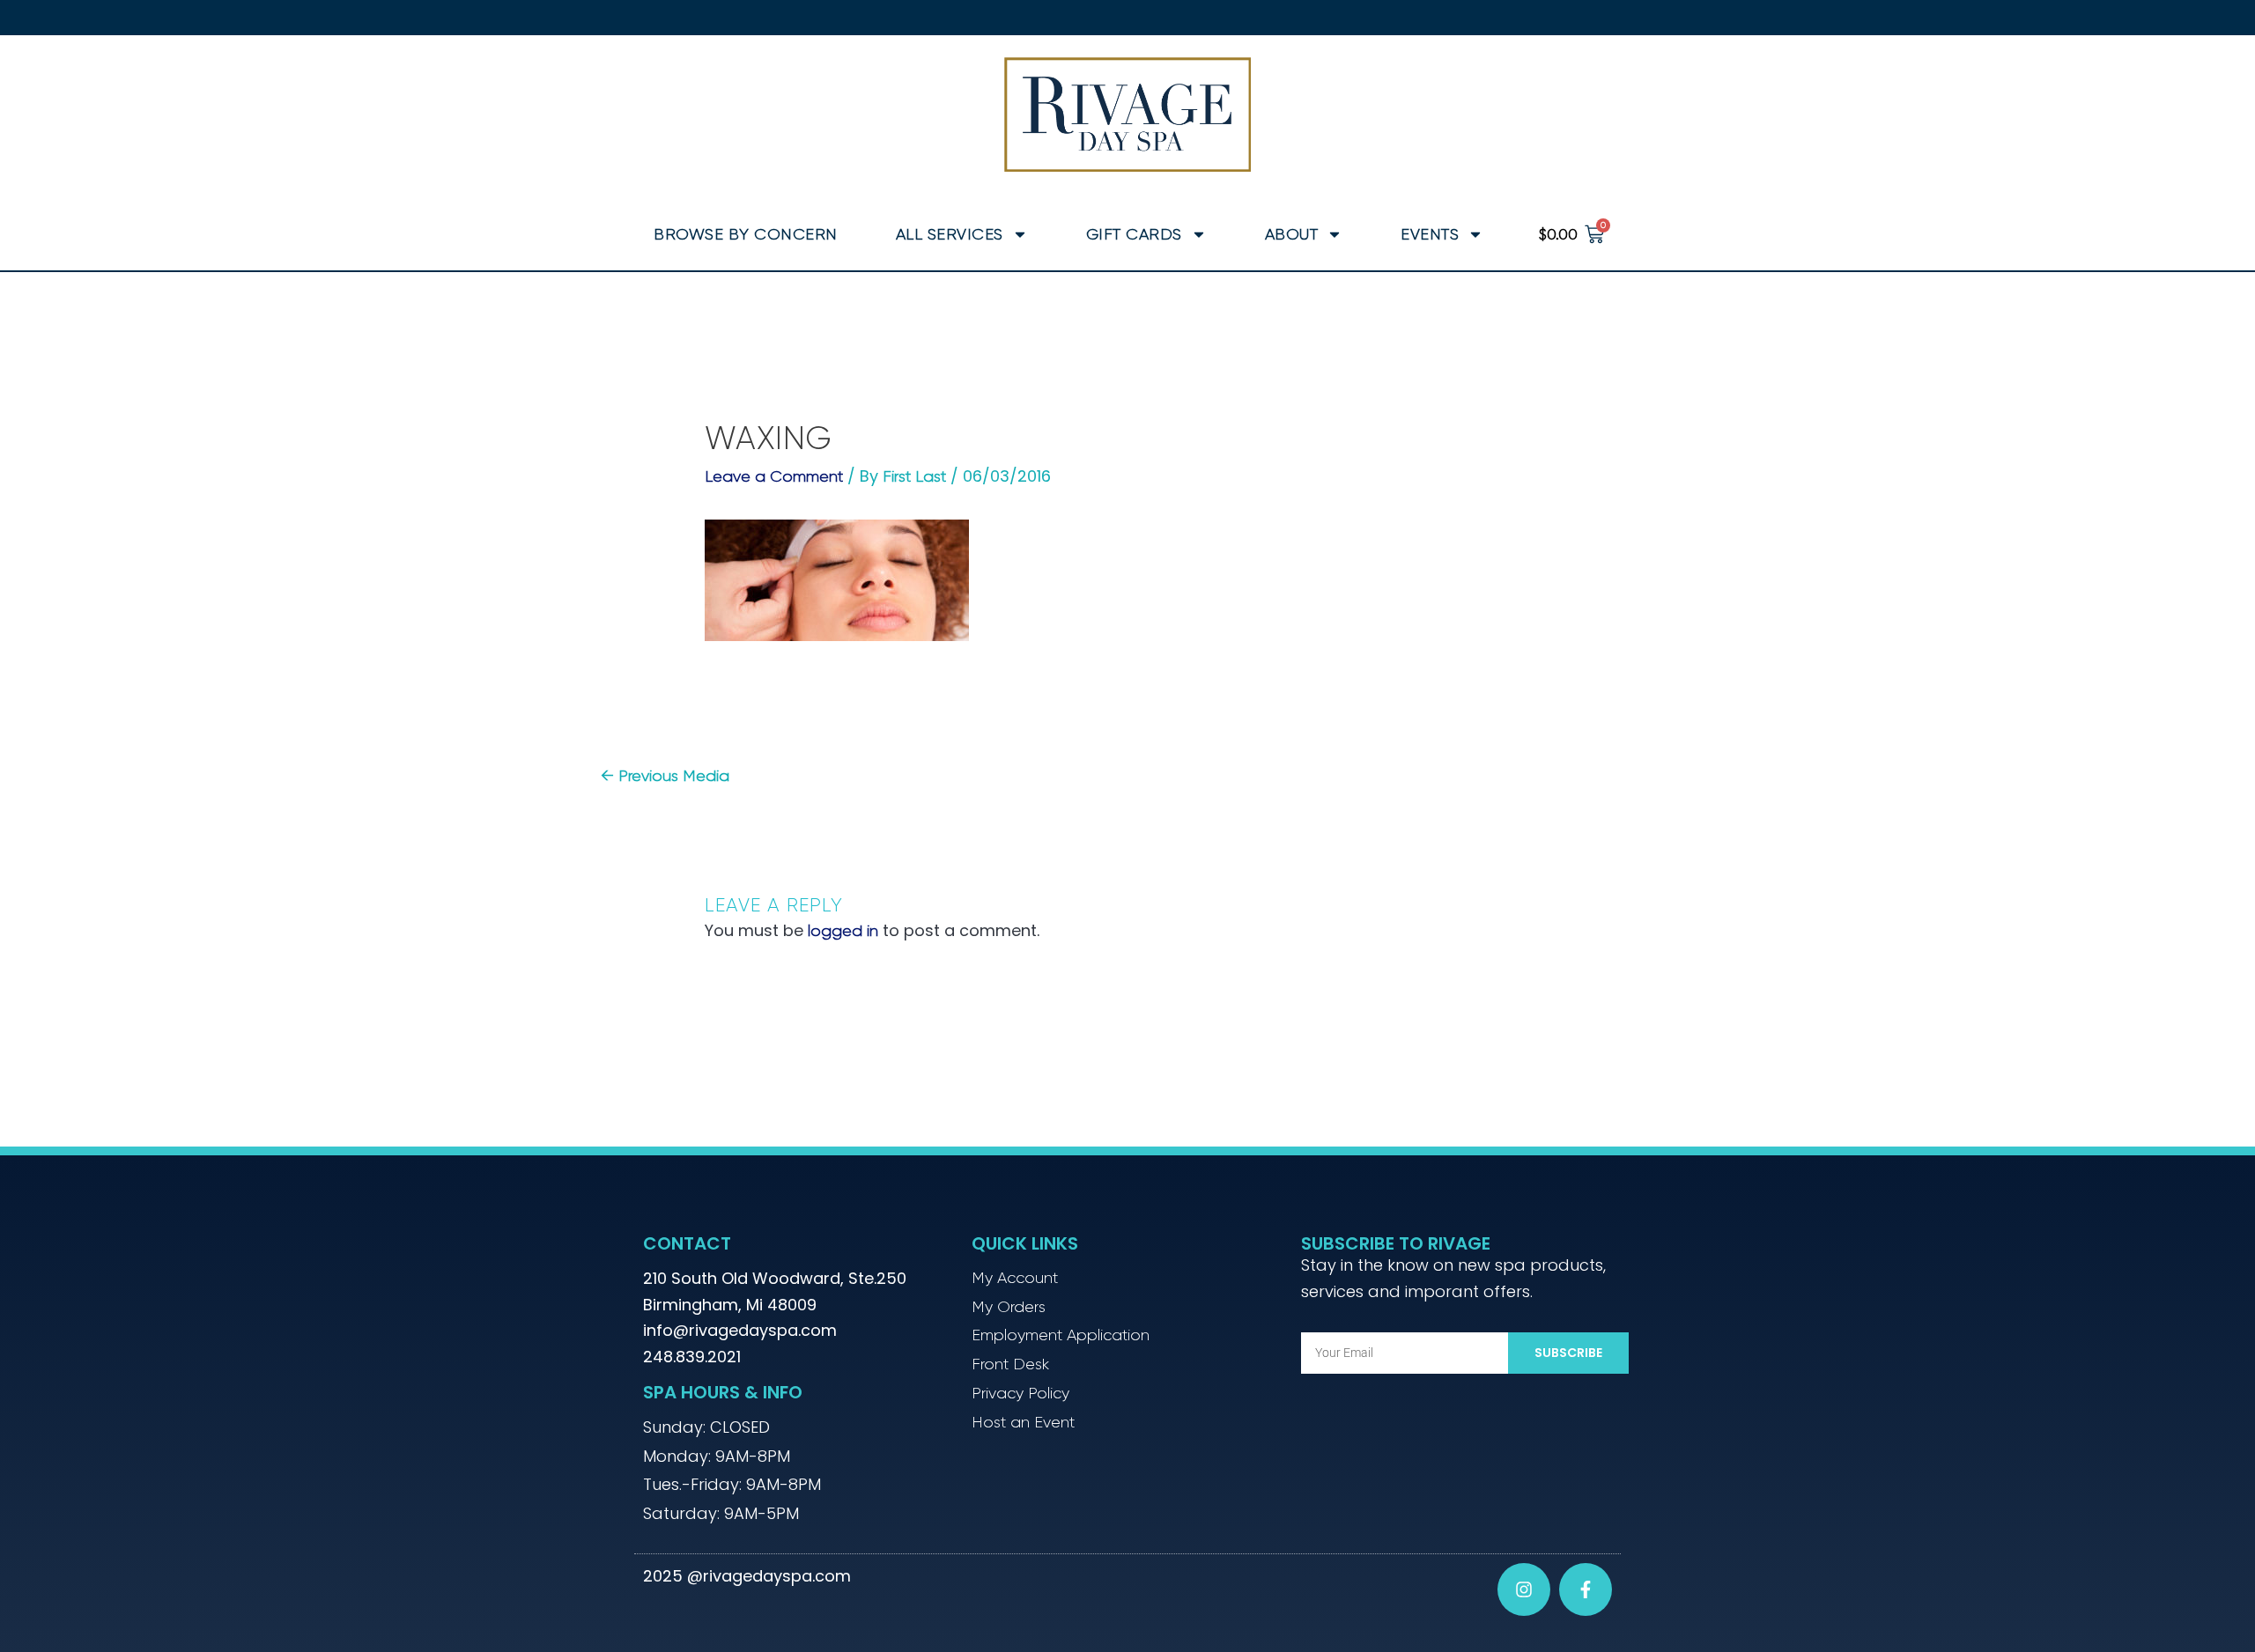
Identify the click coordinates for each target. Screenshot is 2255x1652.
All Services (950, 234)
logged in (843, 931)
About (1292, 234)
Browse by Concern (746, 234)
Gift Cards (1134, 234)
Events (1430, 234)
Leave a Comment (774, 476)
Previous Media (665, 776)
